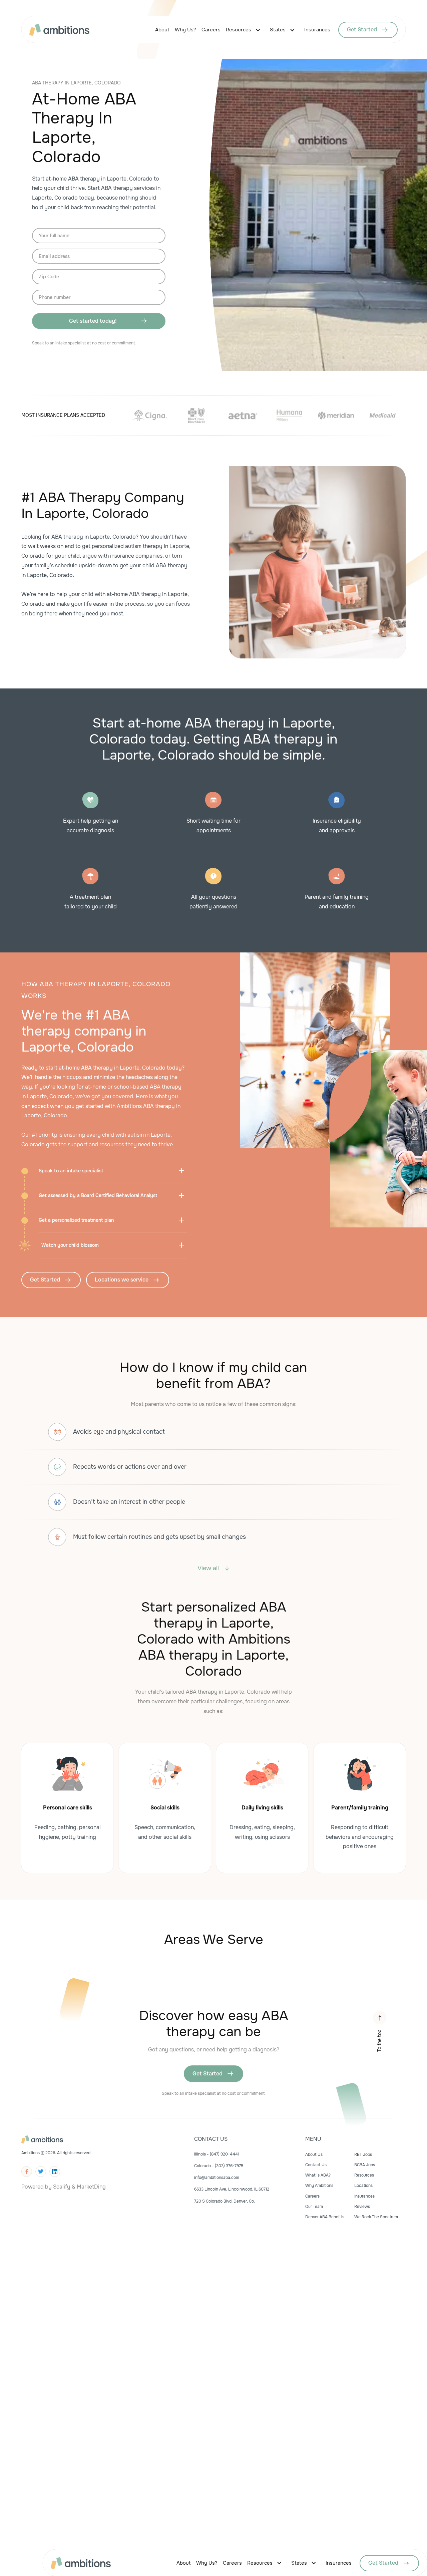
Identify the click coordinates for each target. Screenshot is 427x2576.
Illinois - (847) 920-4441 (217, 2154)
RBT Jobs (363, 2155)
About (162, 30)
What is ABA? (318, 2175)
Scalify (62, 2187)
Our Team (314, 2207)
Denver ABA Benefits (325, 2217)
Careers (211, 30)
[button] (245, 30)
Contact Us (316, 2165)
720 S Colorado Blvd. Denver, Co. (225, 2201)
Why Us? (185, 30)
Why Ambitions (319, 2186)
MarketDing (91, 2187)
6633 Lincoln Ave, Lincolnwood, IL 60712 (232, 2189)
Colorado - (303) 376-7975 (219, 2166)
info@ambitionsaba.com (217, 2178)
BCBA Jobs (365, 2165)
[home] (66, 30)
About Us (314, 2155)
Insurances (317, 30)
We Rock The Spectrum (376, 2217)
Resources (239, 30)
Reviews (362, 2207)
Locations (363, 2186)
